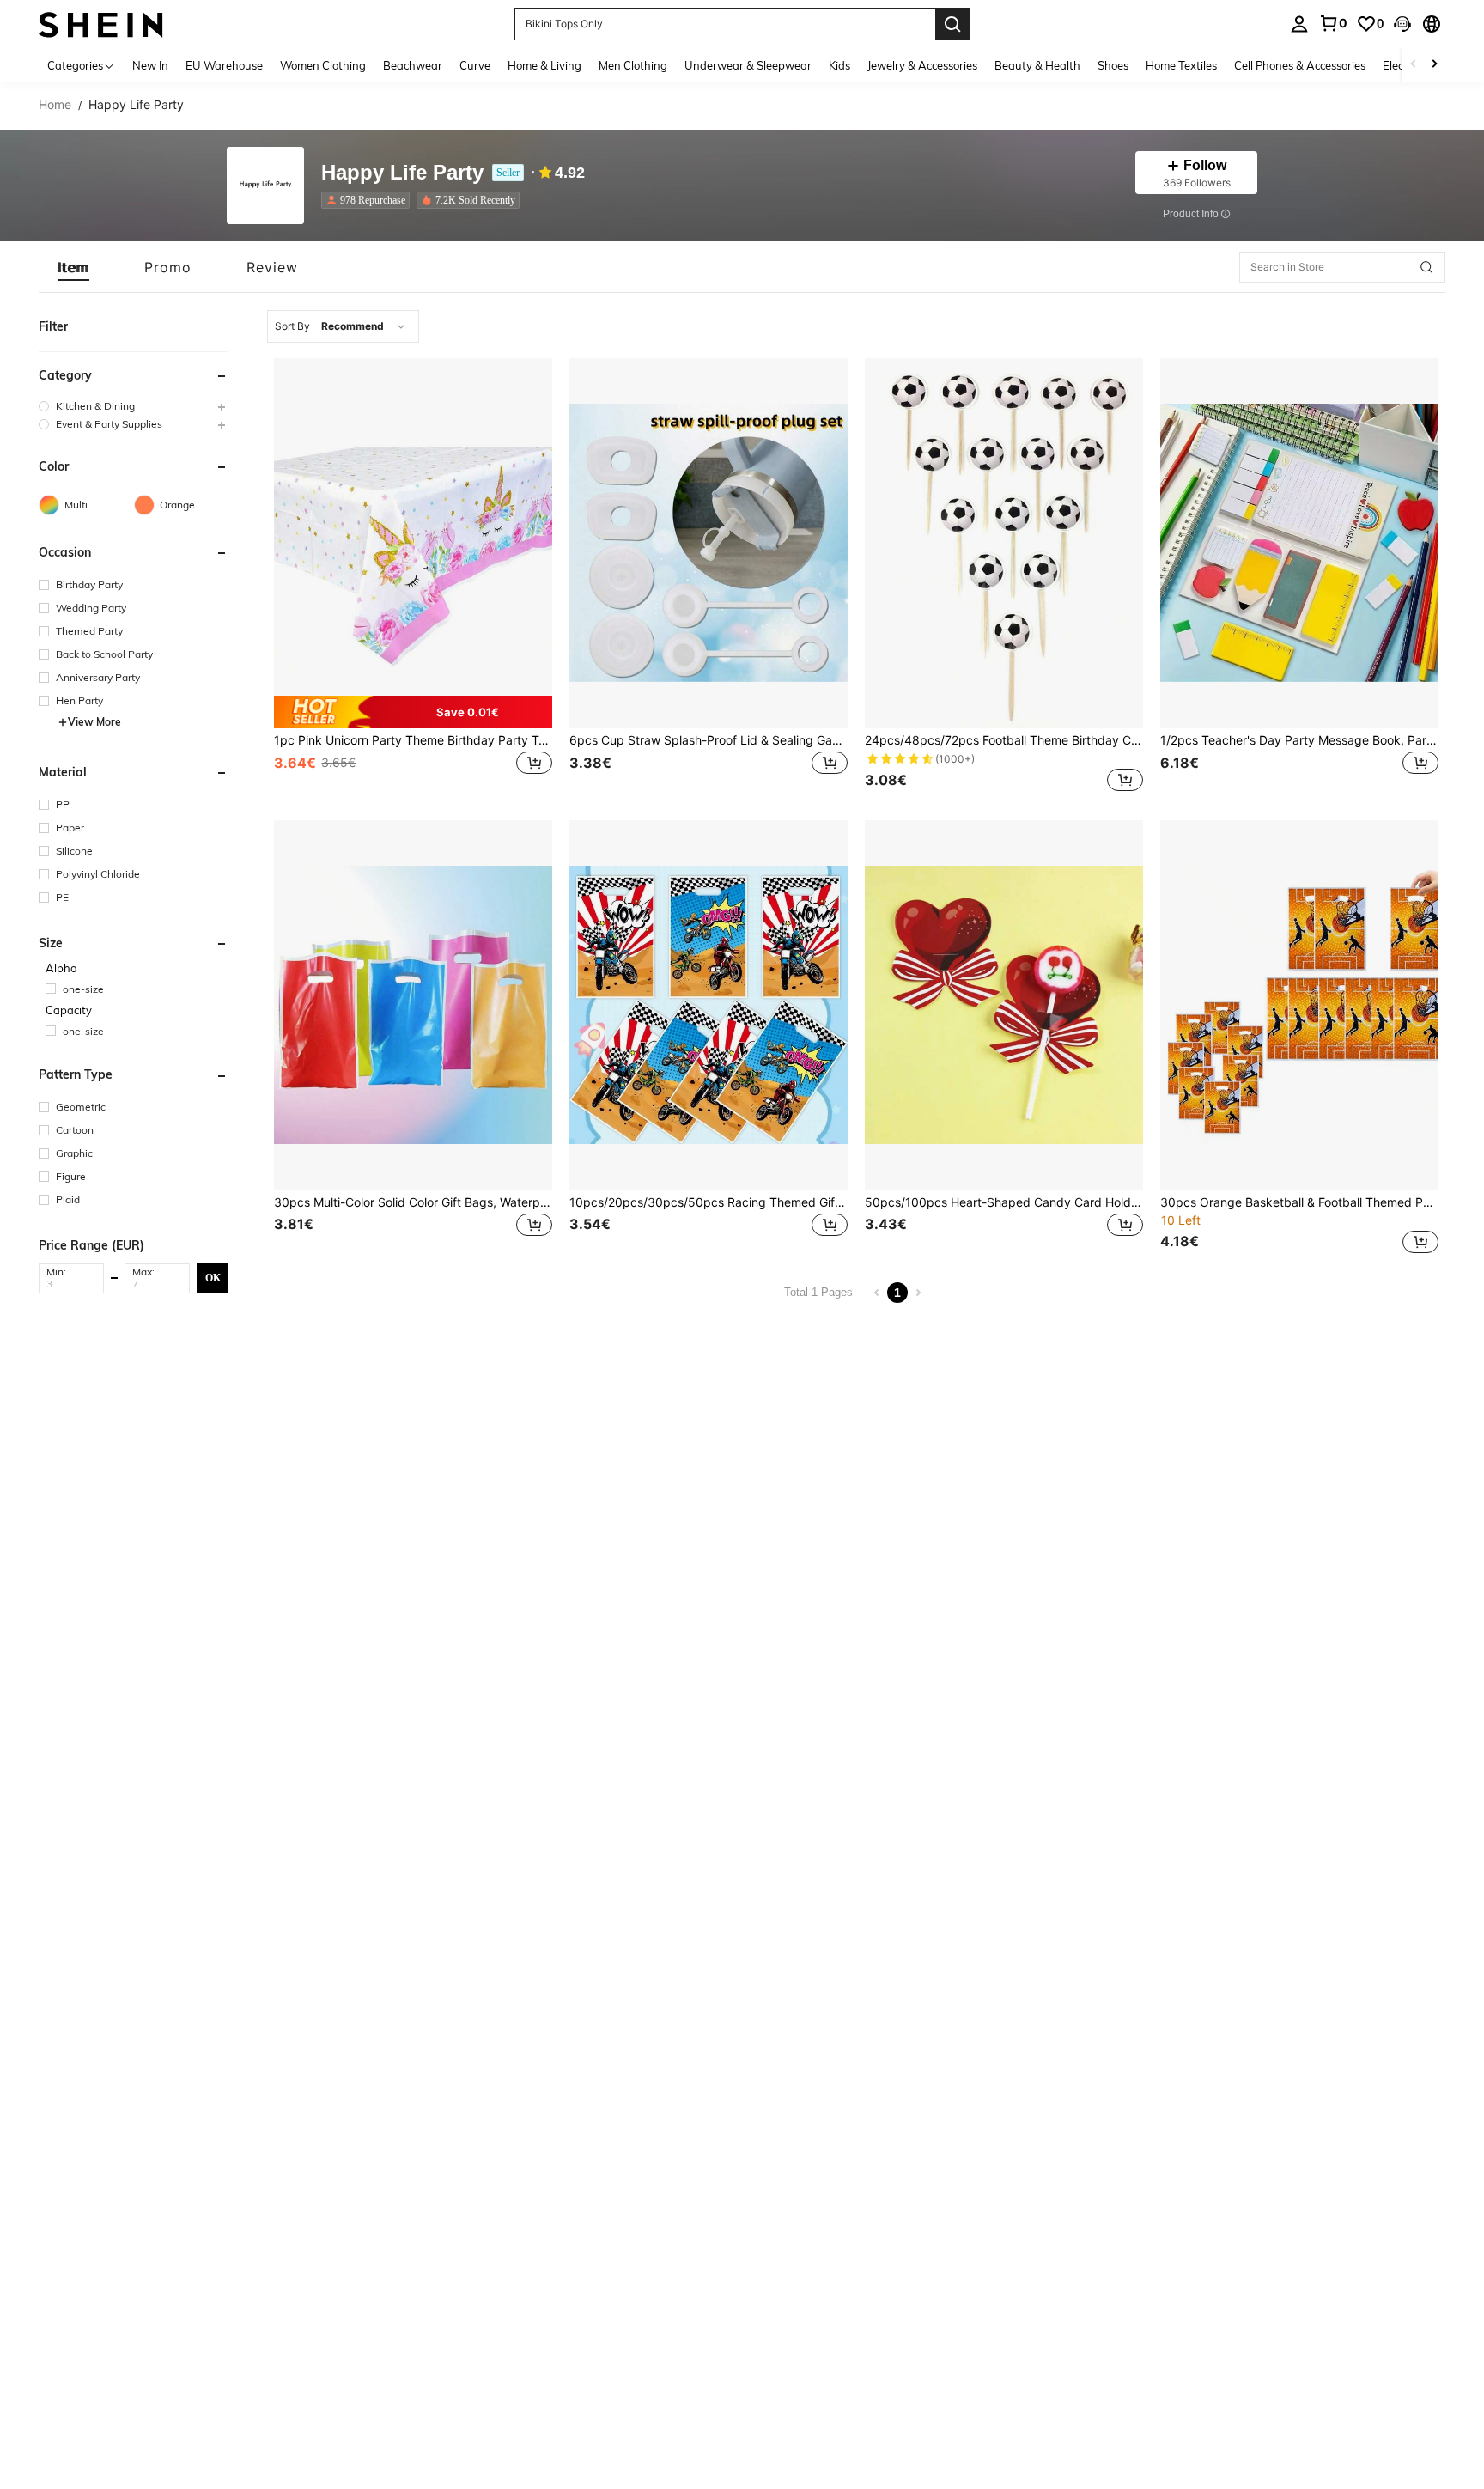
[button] (1402, 24)
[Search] (952, 24)
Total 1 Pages (818, 1292)
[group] (134, 406)
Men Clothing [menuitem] (633, 65)
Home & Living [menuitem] (544, 65)
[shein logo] (101, 24)
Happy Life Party (402, 173)
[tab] (73, 267)
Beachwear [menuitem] (413, 65)
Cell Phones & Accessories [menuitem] (1300, 65)
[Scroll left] (1414, 65)
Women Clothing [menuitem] (323, 65)
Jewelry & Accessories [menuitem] (922, 65)
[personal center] (1299, 24)
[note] (413, 712)
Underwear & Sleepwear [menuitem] (748, 65)
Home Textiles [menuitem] (1181, 65)
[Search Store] (1426, 267)
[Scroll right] (1434, 65)
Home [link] (55, 105)
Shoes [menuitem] (1113, 65)
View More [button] (94, 722)
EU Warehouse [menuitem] (224, 65)
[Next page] (918, 1293)
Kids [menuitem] (839, 65)
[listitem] (369, 200)
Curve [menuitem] (475, 65)
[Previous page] (877, 1293)
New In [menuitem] (150, 65)
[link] (1333, 23)
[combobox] (343, 326)
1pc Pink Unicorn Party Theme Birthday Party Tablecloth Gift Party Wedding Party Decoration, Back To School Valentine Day (413, 740)
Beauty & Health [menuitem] (1037, 65)
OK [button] (213, 1278)
